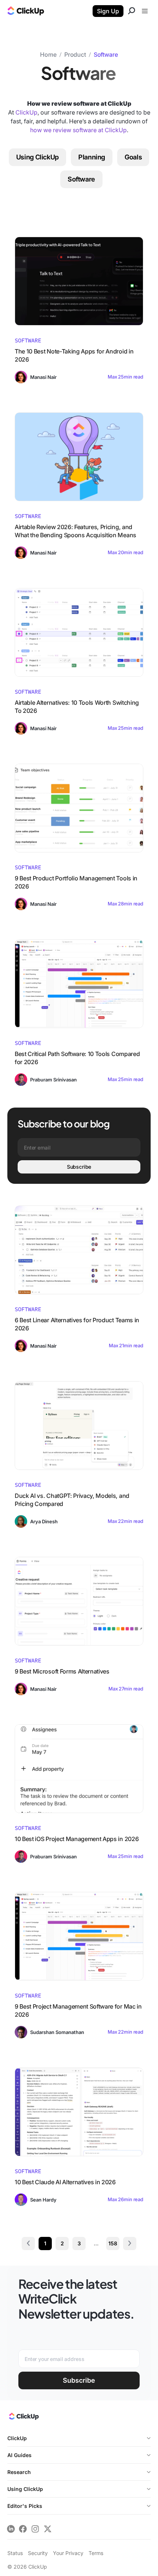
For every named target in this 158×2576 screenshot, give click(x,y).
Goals (133, 157)
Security (38, 2553)
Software (106, 54)
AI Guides (19, 2455)
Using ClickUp (37, 157)
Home (48, 54)
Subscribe (79, 1167)
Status (15, 2553)
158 (113, 2243)
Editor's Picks (25, 2506)
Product (75, 54)
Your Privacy (68, 2553)
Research (19, 2472)
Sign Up (108, 11)
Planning (92, 157)
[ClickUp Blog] (26, 12)
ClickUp (26, 112)
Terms (96, 2553)
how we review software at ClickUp (78, 130)
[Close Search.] (132, 12)
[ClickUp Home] (23, 2418)
